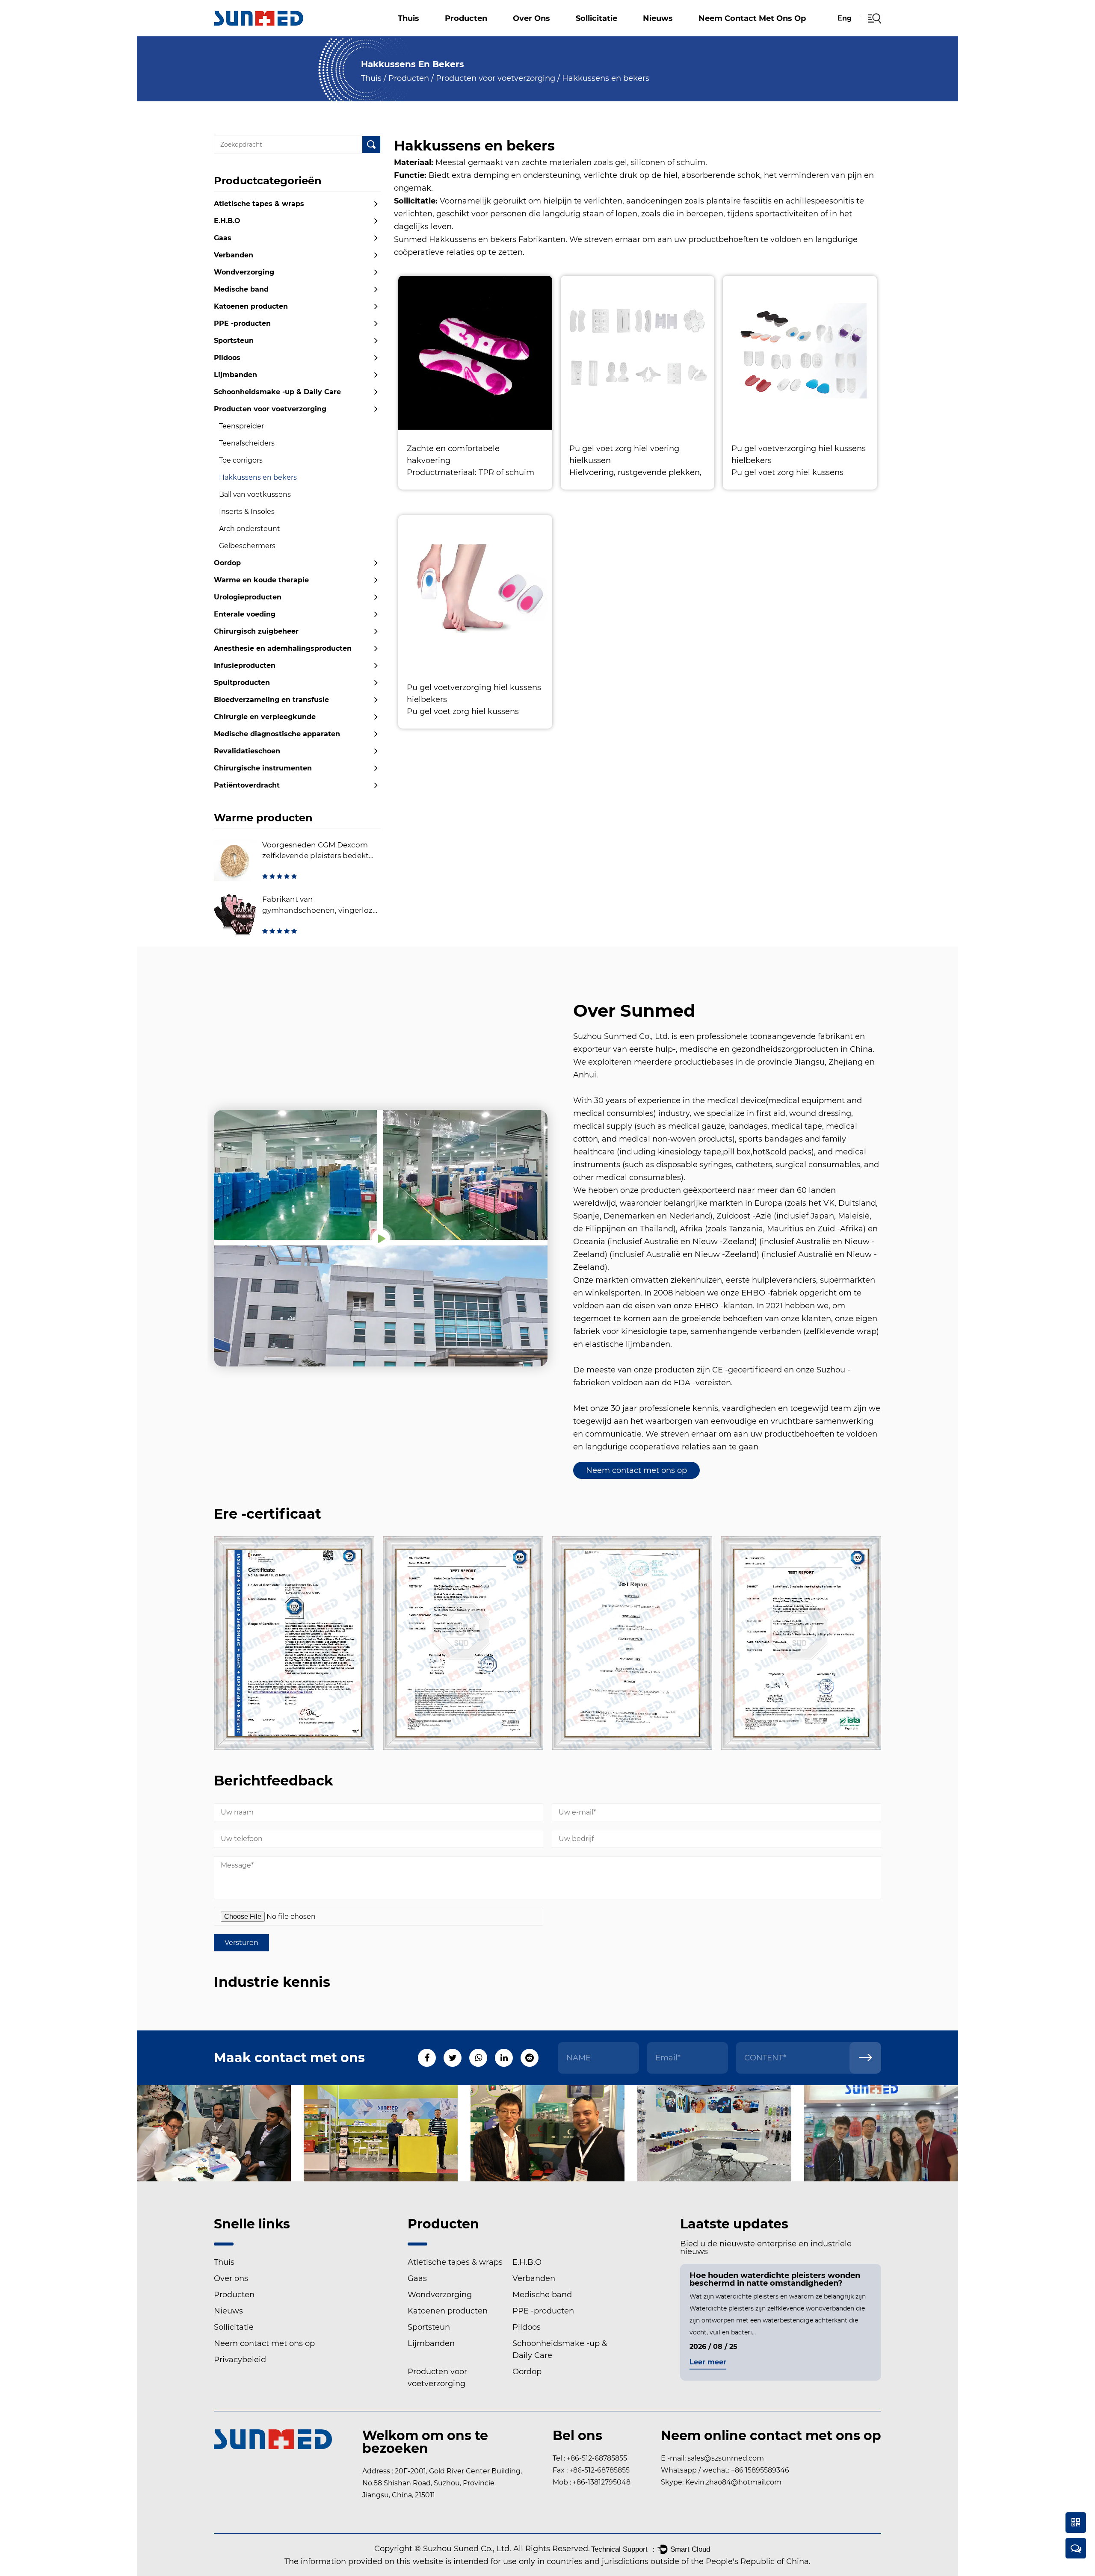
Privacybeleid (240, 2360)
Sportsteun (234, 341)
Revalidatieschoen (247, 751)
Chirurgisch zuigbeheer (256, 631)
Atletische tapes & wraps (481, 35)
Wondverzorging (244, 272)
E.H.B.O (465, 33)
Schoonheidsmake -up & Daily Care (277, 392)
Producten (466, 18)
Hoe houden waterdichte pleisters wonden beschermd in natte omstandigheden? (717, 2279)
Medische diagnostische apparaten (277, 734)
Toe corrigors (241, 460)
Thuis (408, 18)
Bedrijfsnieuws (676, 35)
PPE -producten (242, 323)
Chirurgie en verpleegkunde (265, 717)
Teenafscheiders (247, 443)
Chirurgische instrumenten (263, 768)
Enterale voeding (245, 614)
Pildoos (227, 358)
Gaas (480, 32)
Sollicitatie (596, 18)
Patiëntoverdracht (247, 785)
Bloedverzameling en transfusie (271, 700)
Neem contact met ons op (752, 18)
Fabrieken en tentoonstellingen (562, 34)
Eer (522, 34)
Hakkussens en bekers (258, 477)
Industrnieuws (673, 34)
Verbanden (479, 31)
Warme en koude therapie (261, 580)
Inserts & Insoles (247, 512)
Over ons (531, 18)
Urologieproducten (248, 597)
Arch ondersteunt (250, 529)
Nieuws (658, 18)
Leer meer (851, 2362)
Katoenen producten (477, 29)
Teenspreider (241, 426)
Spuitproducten (242, 683)
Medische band (241, 289)
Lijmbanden (235, 375)
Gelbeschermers (247, 546)
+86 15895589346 (760, 2470)
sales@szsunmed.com (726, 2458)
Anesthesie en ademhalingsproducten (283, 648)
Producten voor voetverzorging (496, 78)
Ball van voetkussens (255, 494)
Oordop (227, 563)
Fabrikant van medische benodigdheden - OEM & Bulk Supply (569, 32)
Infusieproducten (245, 665)
